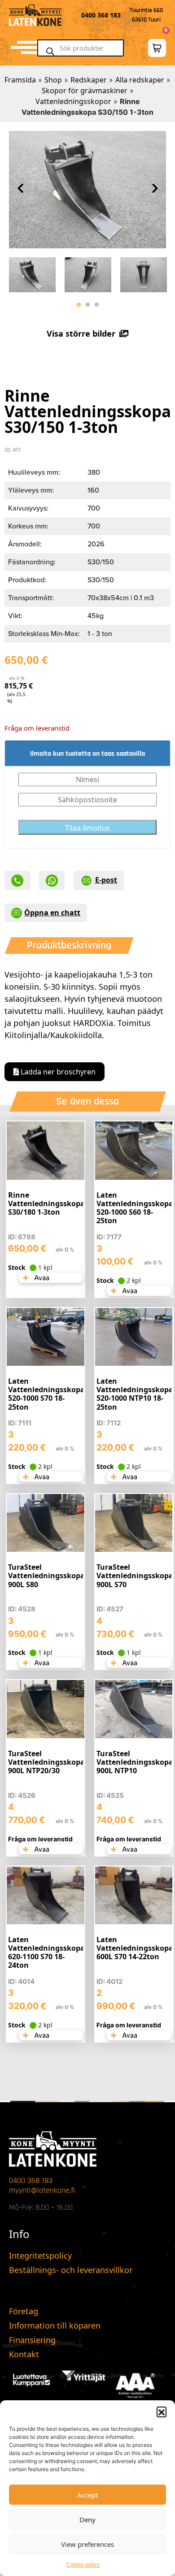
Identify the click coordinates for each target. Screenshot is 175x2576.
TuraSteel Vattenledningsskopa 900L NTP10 (135, 1762)
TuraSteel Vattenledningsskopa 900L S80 (46, 1576)
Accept (87, 2495)
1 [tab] (79, 305)
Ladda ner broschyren (57, 1072)
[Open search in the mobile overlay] (84, 48)
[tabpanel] (32, 273)
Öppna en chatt (52, 913)
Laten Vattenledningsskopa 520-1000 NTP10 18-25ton (135, 1394)
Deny (87, 2520)
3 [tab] (96, 305)
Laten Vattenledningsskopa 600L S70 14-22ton (135, 1948)
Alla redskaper (140, 80)
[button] (162, 2411)
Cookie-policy (83, 2565)
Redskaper (89, 80)
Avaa (41, 1278)
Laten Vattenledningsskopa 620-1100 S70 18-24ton (46, 1953)
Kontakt (24, 2354)
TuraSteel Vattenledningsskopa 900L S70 (135, 1576)
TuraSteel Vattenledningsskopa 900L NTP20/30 (46, 1762)
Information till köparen (55, 2325)
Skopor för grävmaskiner (85, 91)
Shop (53, 80)
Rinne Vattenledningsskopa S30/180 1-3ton (46, 1204)
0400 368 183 (31, 2180)
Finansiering (32, 2340)
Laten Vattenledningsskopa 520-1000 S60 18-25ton (135, 1208)
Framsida (20, 80)
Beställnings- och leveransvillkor (71, 2270)
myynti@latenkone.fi (42, 2190)
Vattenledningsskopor (73, 101)
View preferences (87, 2544)
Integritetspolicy (40, 2256)
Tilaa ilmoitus (87, 828)
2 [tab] (87, 305)
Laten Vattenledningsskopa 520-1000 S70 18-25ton (46, 1394)
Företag (24, 2311)
